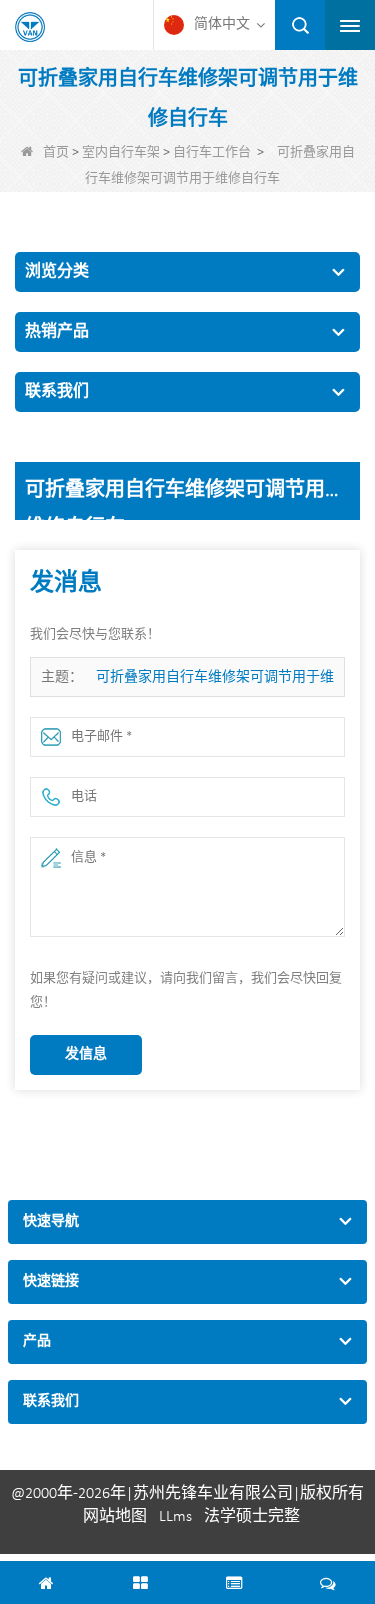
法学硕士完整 (252, 1517)
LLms (175, 1517)
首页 (56, 152)
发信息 (86, 1054)
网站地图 (115, 1517)
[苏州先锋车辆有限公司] (30, 27)
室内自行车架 (121, 152)
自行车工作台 (212, 152)
